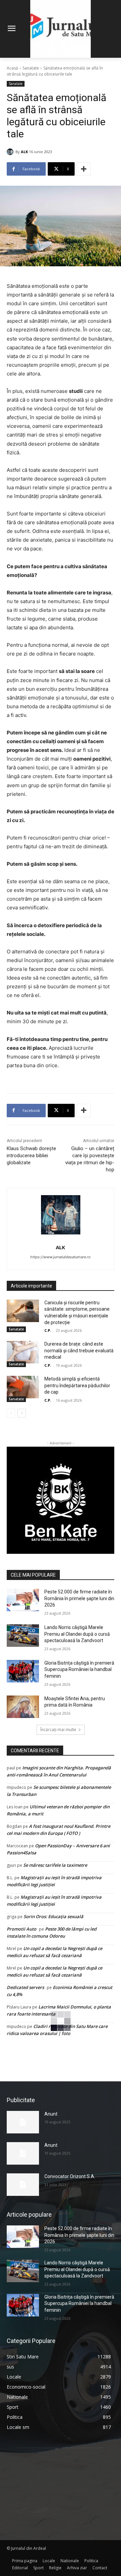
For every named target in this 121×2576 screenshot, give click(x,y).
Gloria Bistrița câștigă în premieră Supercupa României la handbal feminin (79, 1669)
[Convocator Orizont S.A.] (23, 2185)
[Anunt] (23, 2122)
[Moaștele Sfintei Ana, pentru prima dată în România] (23, 1707)
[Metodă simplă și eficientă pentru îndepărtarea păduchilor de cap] (23, 1387)
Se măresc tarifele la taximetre (55, 1865)
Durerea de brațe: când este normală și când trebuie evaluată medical (79, 1350)
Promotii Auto (22, 1929)
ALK (24, 152)
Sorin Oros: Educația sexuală (53, 1916)
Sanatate (31, 68)
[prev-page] (11, 1413)
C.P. (48, 1330)
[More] (84, 169)
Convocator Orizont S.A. (70, 2176)
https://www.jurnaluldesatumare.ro (61, 1257)
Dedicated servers (25, 1987)
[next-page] (22, 1413)
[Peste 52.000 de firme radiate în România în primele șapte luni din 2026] (23, 1600)
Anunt (51, 2114)
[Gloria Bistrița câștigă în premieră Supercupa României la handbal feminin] (23, 1671)
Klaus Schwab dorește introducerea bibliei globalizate (31, 1156)
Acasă (12, 68)
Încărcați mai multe (58, 1730)
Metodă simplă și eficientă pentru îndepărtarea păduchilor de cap (77, 1385)
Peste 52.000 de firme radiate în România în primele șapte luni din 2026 (79, 1598)
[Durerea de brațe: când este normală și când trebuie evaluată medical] (23, 1352)
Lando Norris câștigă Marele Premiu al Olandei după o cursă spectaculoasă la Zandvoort (77, 1634)
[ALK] (11, 152)
